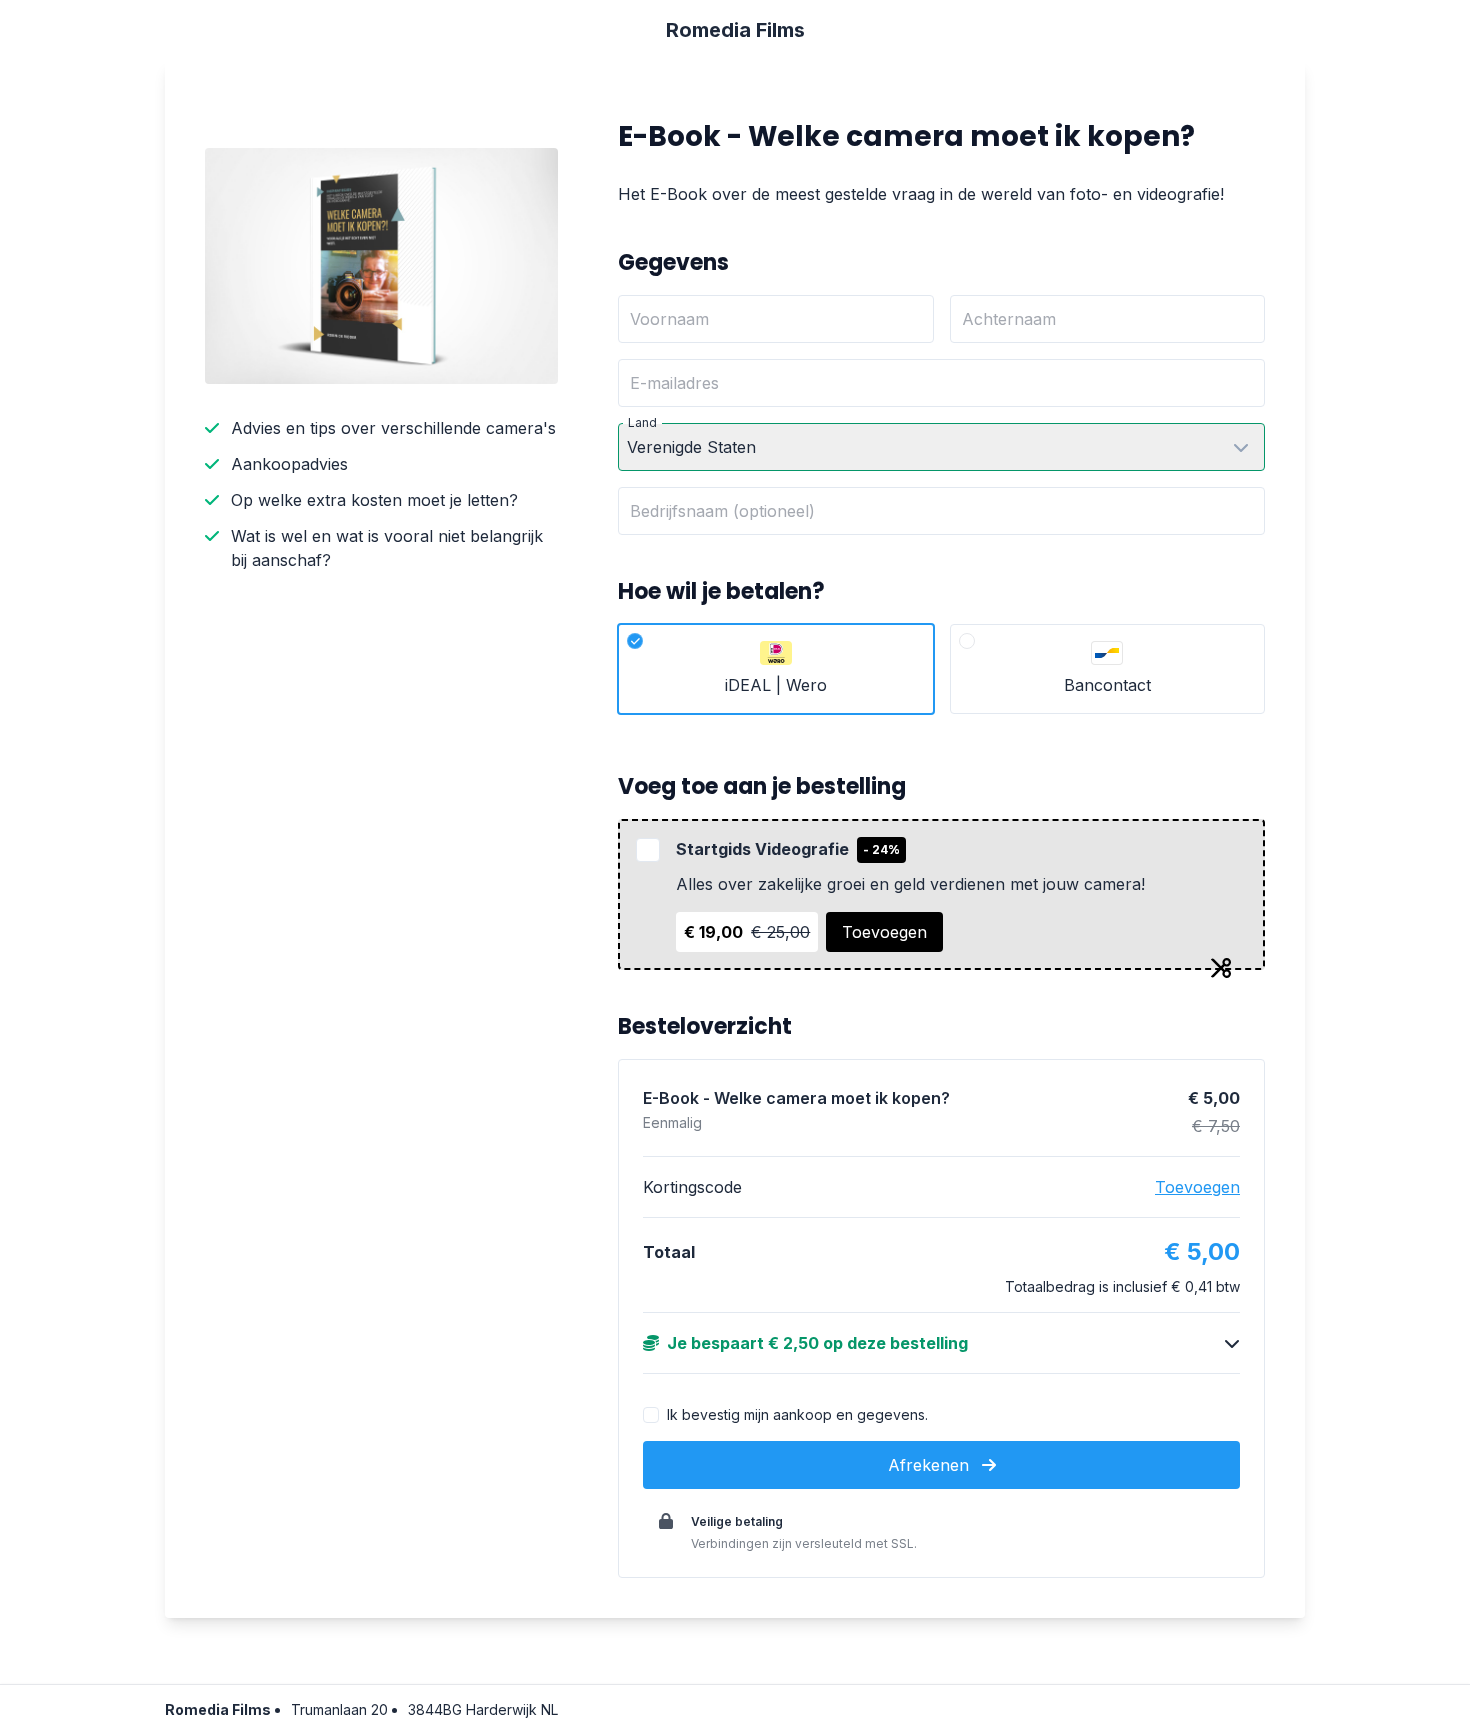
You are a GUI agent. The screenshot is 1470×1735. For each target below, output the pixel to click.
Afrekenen (931, 1465)
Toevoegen (884, 932)
